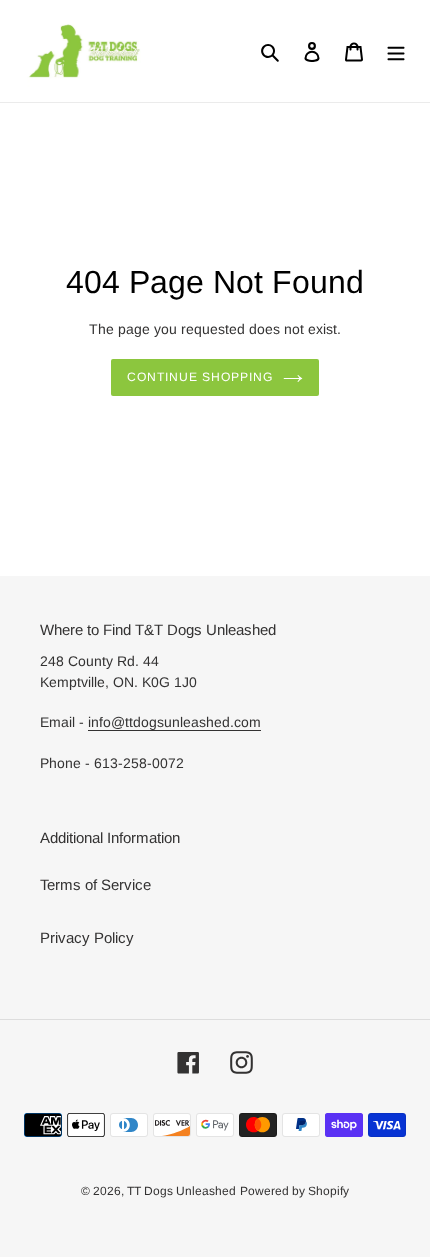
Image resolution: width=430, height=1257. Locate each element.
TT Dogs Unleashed (181, 1191)
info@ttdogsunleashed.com (174, 722)
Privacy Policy (87, 937)
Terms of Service (95, 884)
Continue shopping (200, 377)
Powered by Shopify (294, 1191)
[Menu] (396, 51)
